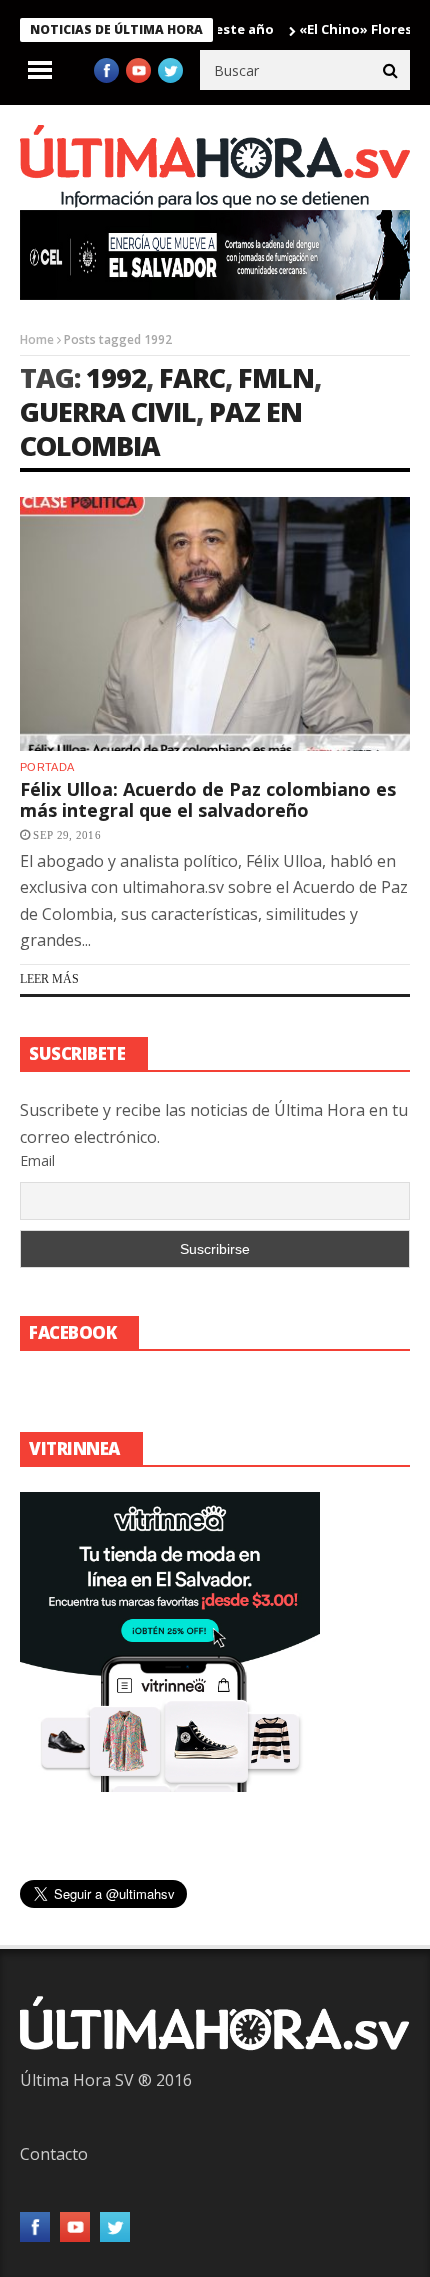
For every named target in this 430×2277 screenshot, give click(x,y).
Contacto (54, 2154)
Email (37, 1160)
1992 (116, 377)
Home (37, 339)
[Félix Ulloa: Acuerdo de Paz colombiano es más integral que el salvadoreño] (215, 624)
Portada (47, 767)
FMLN (276, 377)
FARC (192, 377)
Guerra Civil (108, 411)
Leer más (49, 979)
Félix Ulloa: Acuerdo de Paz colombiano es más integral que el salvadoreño (208, 800)
